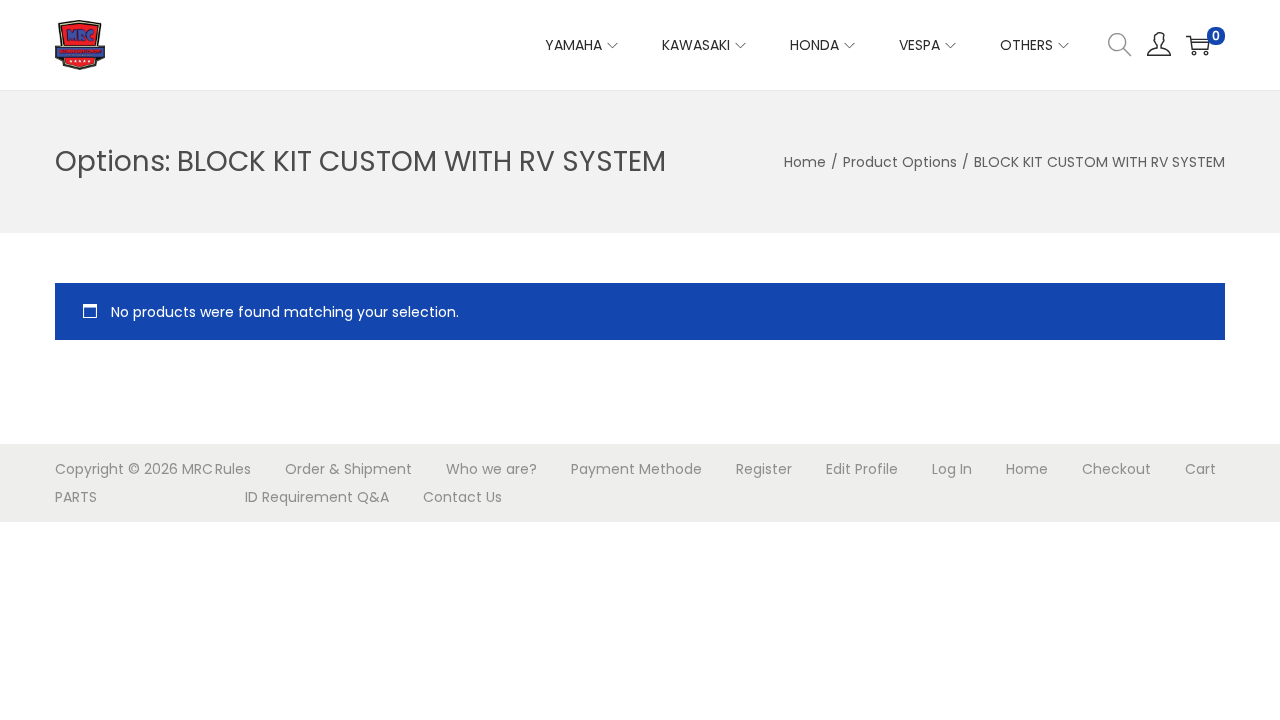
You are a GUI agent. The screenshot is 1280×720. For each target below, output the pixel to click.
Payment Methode (636, 469)
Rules (233, 469)
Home (805, 162)
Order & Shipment (348, 469)
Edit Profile (862, 469)
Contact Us (462, 497)
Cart (1200, 469)
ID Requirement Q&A (317, 497)
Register (764, 469)
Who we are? (491, 469)
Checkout (1116, 469)
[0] (1198, 45)
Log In (952, 469)
